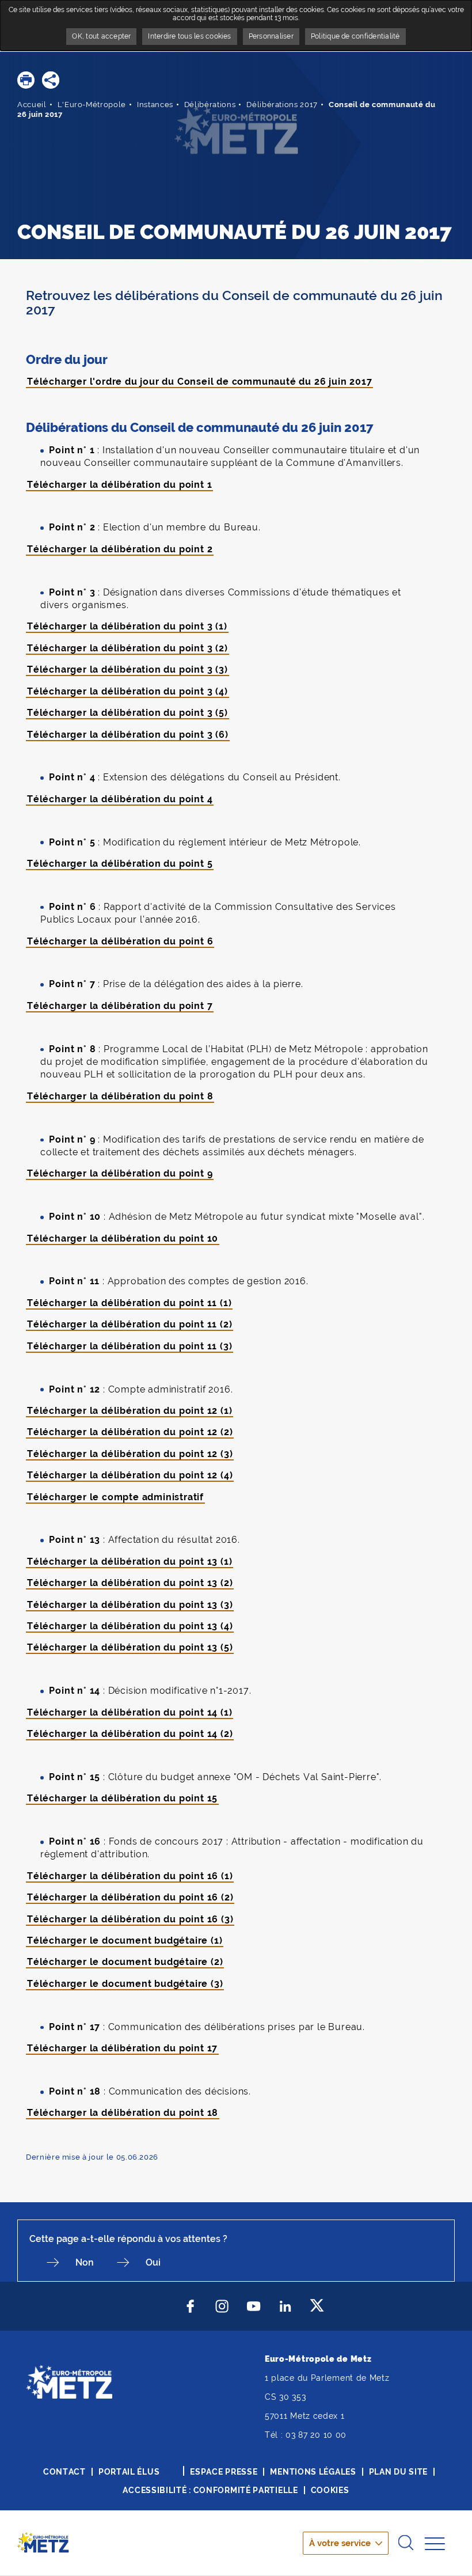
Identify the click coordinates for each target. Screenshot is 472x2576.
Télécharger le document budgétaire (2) (125, 1962)
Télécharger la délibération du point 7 (120, 1006)
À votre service (340, 2543)
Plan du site (398, 2472)
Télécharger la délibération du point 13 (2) (130, 1583)
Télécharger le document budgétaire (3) (125, 1984)
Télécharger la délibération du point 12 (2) (130, 1432)
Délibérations (210, 105)
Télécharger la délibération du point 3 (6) (128, 735)
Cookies (330, 2490)
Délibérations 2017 (282, 105)
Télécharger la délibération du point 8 (120, 1096)
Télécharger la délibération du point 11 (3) (130, 1346)
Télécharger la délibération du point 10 (123, 1238)
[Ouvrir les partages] (51, 80)
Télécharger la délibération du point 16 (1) (130, 1876)
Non (85, 2262)
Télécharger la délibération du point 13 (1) (130, 1562)
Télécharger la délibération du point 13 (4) (130, 1626)
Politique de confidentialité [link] (355, 36)
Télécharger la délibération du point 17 (122, 2048)
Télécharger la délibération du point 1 (119, 485)
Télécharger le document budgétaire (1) (125, 1940)
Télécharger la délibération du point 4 (120, 799)
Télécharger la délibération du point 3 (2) (127, 648)
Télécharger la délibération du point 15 (122, 1798)
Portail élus (129, 2472)
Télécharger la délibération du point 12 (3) (130, 1454)
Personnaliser (271, 36)
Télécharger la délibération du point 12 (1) (130, 1411)
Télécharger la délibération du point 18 (123, 2113)
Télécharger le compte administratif (115, 1497)
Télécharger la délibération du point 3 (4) (127, 691)
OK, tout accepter (101, 36)
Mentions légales (313, 2472)
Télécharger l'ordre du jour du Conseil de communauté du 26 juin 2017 (199, 382)
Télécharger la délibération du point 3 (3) (127, 669)
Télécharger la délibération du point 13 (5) (130, 1647)
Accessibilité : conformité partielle (210, 2490)
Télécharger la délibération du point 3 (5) (127, 713)
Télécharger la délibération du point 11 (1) (129, 1303)
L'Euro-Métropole (92, 105)
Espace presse (224, 2472)
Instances (155, 105)
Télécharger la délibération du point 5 (120, 864)
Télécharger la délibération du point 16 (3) (130, 1919)
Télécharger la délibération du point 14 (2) (130, 1734)
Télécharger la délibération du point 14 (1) (130, 1712)
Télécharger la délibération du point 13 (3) (130, 1605)
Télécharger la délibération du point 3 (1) (127, 626)
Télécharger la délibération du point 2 (120, 549)
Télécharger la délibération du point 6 (120, 941)
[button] (26, 80)
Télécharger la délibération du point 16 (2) (130, 1897)
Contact (64, 2472)
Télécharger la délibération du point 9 (120, 1173)
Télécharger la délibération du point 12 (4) (130, 1475)
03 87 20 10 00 (316, 2435)
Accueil (32, 105)
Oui (153, 2262)
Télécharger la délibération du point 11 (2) (130, 1324)
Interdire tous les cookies (189, 36)
